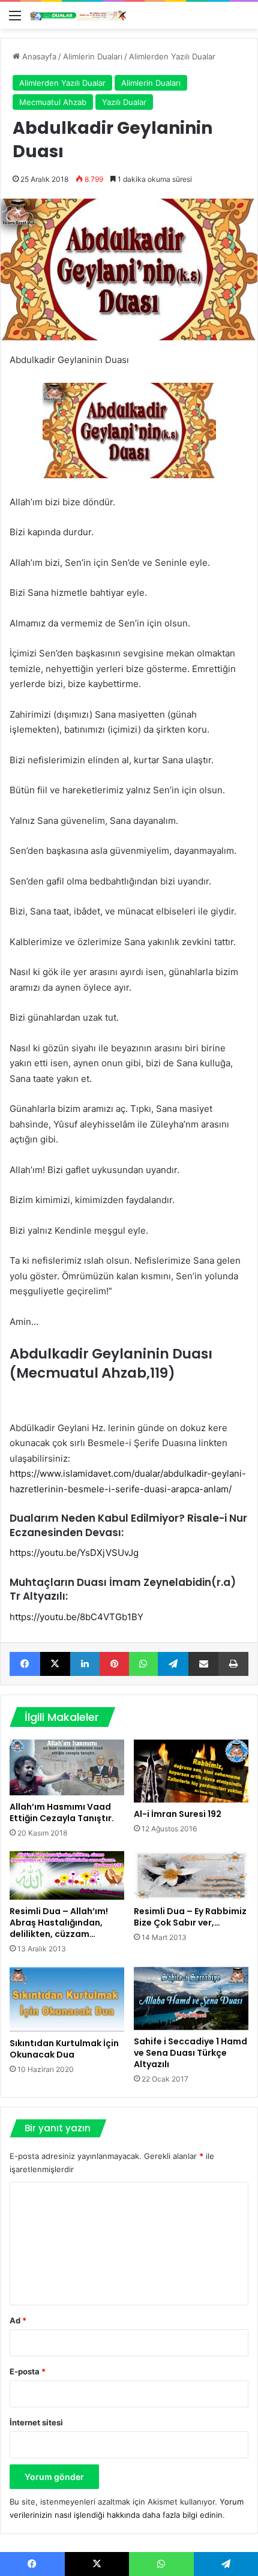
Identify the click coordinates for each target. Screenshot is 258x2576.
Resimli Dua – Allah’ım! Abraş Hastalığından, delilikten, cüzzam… (59, 1923)
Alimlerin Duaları (93, 56)
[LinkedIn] (85, 1664)
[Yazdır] (233, 1664)
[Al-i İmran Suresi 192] (191, 1771)
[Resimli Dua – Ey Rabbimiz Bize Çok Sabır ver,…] (191, 1875)
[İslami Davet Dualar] (78, 15)
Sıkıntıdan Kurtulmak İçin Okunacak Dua (64, 2049)
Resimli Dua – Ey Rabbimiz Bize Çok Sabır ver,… (190, 1917)
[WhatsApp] (144, 1664)
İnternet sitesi (36, 2422)
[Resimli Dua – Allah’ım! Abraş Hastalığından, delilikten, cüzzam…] (67, 1875)
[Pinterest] (114, 1664)
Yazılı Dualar (124, 102)
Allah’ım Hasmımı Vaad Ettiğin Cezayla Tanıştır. (62, 1812)
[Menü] (15, 20)
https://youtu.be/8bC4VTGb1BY (76, 1617)
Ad (18, 2320)
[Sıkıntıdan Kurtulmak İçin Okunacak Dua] (67, 1999)
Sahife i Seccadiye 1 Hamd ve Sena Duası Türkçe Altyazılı (190, 2053)
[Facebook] (25, 1664)
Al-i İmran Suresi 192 (178, 1814)
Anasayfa (38, 56)
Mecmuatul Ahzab (53, 102)
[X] (55, 1664)
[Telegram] (173, 1664)
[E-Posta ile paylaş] (204, 1664)
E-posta (28, 2371)
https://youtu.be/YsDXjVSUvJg (74, 1553)
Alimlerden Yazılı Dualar (172, 56)
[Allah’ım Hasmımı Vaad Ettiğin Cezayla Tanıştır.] (67, 1767)
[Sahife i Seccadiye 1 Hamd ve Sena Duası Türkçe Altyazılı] (191, 1998)
